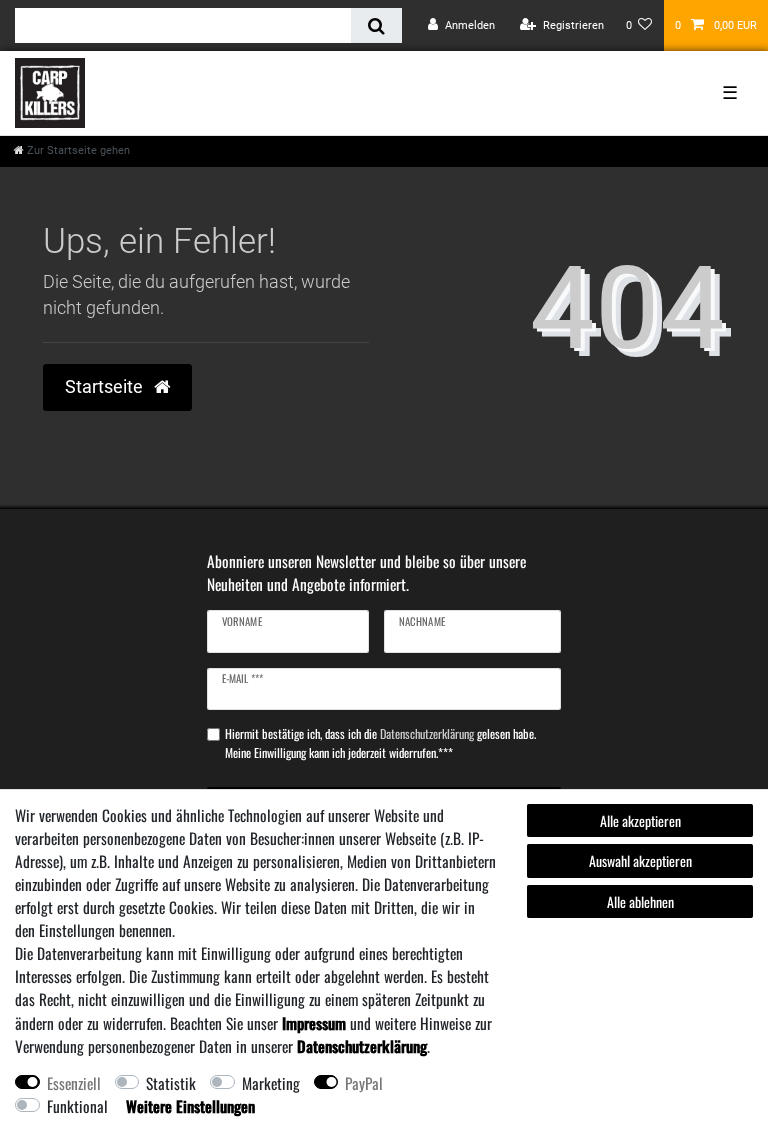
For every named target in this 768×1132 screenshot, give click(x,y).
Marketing (271, 1083)
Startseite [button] (106, 387)
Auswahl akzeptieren (640, 860)
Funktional (77, 1106)
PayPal (364, 1083)
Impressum (314, 1023)
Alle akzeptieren (640, 820)
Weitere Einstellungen (190, 1106)
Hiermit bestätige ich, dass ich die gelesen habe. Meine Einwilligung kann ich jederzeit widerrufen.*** (380, 743)
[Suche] (376, 25)
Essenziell (74, 1083)
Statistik (171, 1083)
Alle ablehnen (640, 901)
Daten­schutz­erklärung (362, 1046)
